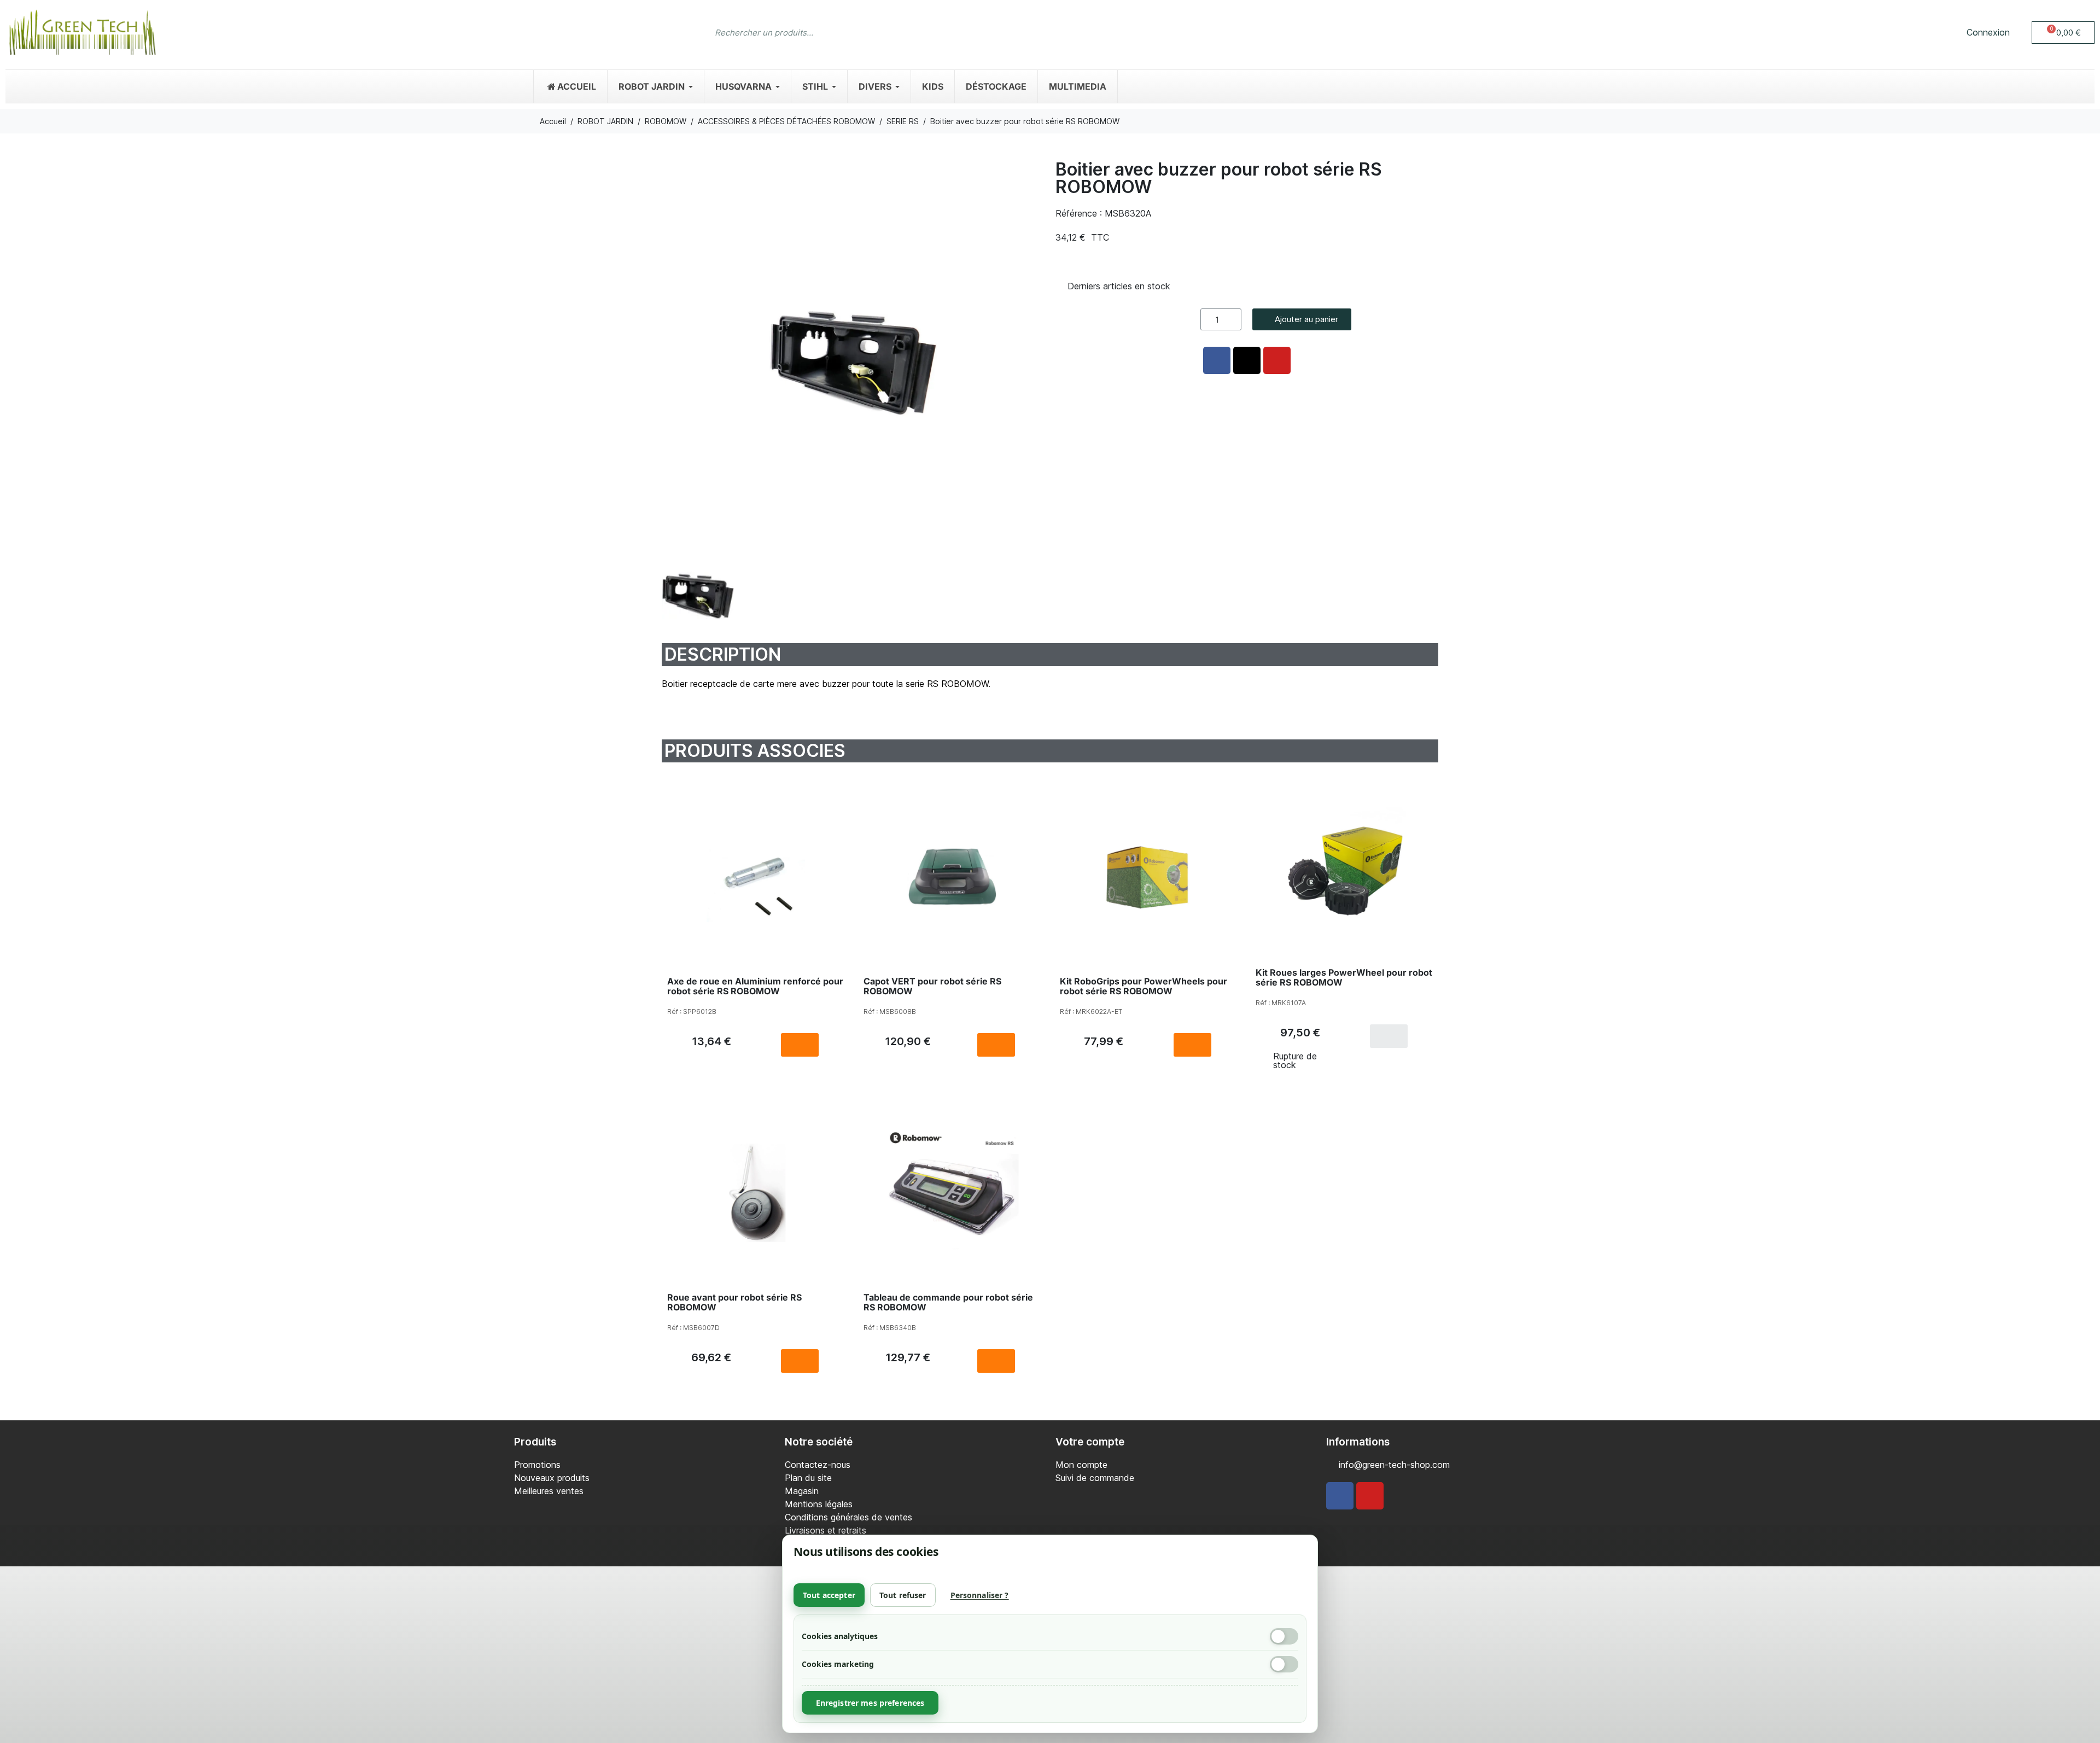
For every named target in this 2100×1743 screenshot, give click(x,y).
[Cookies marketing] (1284, 1664)
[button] (2063, 33)
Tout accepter (829, 1595)
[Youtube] (1370, 1496)
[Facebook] (1340, 1496)
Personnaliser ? (980, 1595)
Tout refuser (903, 1595)
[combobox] (1028, 32)
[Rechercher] (1381, 32)
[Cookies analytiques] (1284, 1636)
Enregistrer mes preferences (870, 1703)
